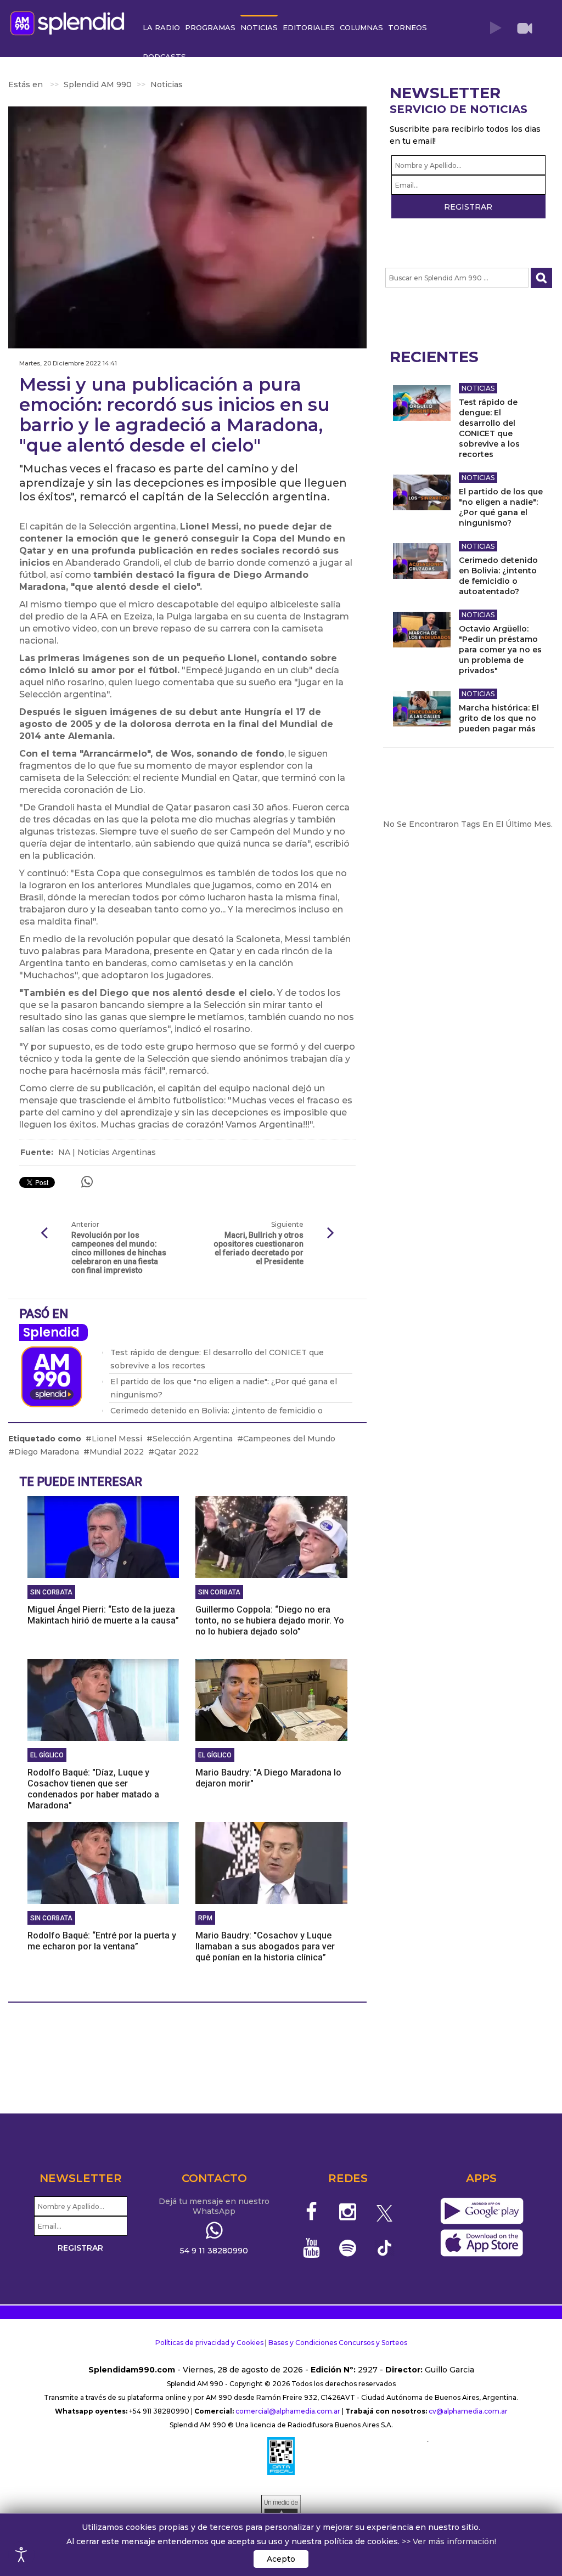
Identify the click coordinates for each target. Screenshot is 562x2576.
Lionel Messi (117, 1439)
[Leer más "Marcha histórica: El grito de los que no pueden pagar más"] (422, 709)
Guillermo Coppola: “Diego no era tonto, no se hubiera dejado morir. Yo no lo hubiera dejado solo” (270, 1620)
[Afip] (281, 2456)
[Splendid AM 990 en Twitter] (384, 2212)
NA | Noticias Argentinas (107, 1152)
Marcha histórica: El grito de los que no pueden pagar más (499, 718)
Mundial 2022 (117, 1452)
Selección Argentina (193, 1439)
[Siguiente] (331, 1233)
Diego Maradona (47, 1452)
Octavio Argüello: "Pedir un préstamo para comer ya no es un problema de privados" (500, 650)
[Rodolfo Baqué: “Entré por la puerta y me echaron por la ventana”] (103, 1862)
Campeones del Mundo (289, 1439)
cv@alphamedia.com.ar (468, 2411)
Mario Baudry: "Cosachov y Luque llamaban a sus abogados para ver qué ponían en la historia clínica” (265, 1946)
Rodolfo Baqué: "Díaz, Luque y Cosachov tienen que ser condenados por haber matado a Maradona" (93, 1789)
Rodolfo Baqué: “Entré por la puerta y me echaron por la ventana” (102, 1941)
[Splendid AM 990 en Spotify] (348, 2248)
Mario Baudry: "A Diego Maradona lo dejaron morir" (268, 1778)
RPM (205, 1918)
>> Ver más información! (449, 2541)
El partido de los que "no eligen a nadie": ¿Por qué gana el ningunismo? (501, 507)
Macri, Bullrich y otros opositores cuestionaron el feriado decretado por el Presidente (258, 1248)
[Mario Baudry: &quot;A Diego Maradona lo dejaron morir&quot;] (271, 1699)
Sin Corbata (51, 1592)
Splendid (51, 1332)
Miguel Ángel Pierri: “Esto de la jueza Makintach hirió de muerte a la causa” (103, 1615)
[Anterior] (44, 1233)
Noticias (478, 388)
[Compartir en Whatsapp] (87, 1182)
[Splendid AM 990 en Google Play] (482, 2212)
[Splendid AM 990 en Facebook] (311, 2212)
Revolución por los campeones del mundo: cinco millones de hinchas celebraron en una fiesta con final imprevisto (119, 1253)
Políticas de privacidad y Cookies (209, 2343)
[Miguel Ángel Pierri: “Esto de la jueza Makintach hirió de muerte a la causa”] (103, 1536)
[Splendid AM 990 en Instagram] (348, 2212)
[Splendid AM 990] (70, 22)
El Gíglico (47, 1755)
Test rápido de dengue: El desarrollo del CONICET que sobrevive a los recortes (489, 428)
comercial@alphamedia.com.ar (288, 2411)
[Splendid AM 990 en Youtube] (311, 2248)
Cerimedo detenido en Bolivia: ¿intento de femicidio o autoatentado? (498, 576)
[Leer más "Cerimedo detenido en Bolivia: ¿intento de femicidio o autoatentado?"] (422, 561)
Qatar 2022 (176, 1452)
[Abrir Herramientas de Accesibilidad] (21, 2555)
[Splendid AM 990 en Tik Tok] (384, 2247)
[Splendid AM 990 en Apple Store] (482, 2244)
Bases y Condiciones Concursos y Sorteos (338, 2343)
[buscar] (541, 278)
